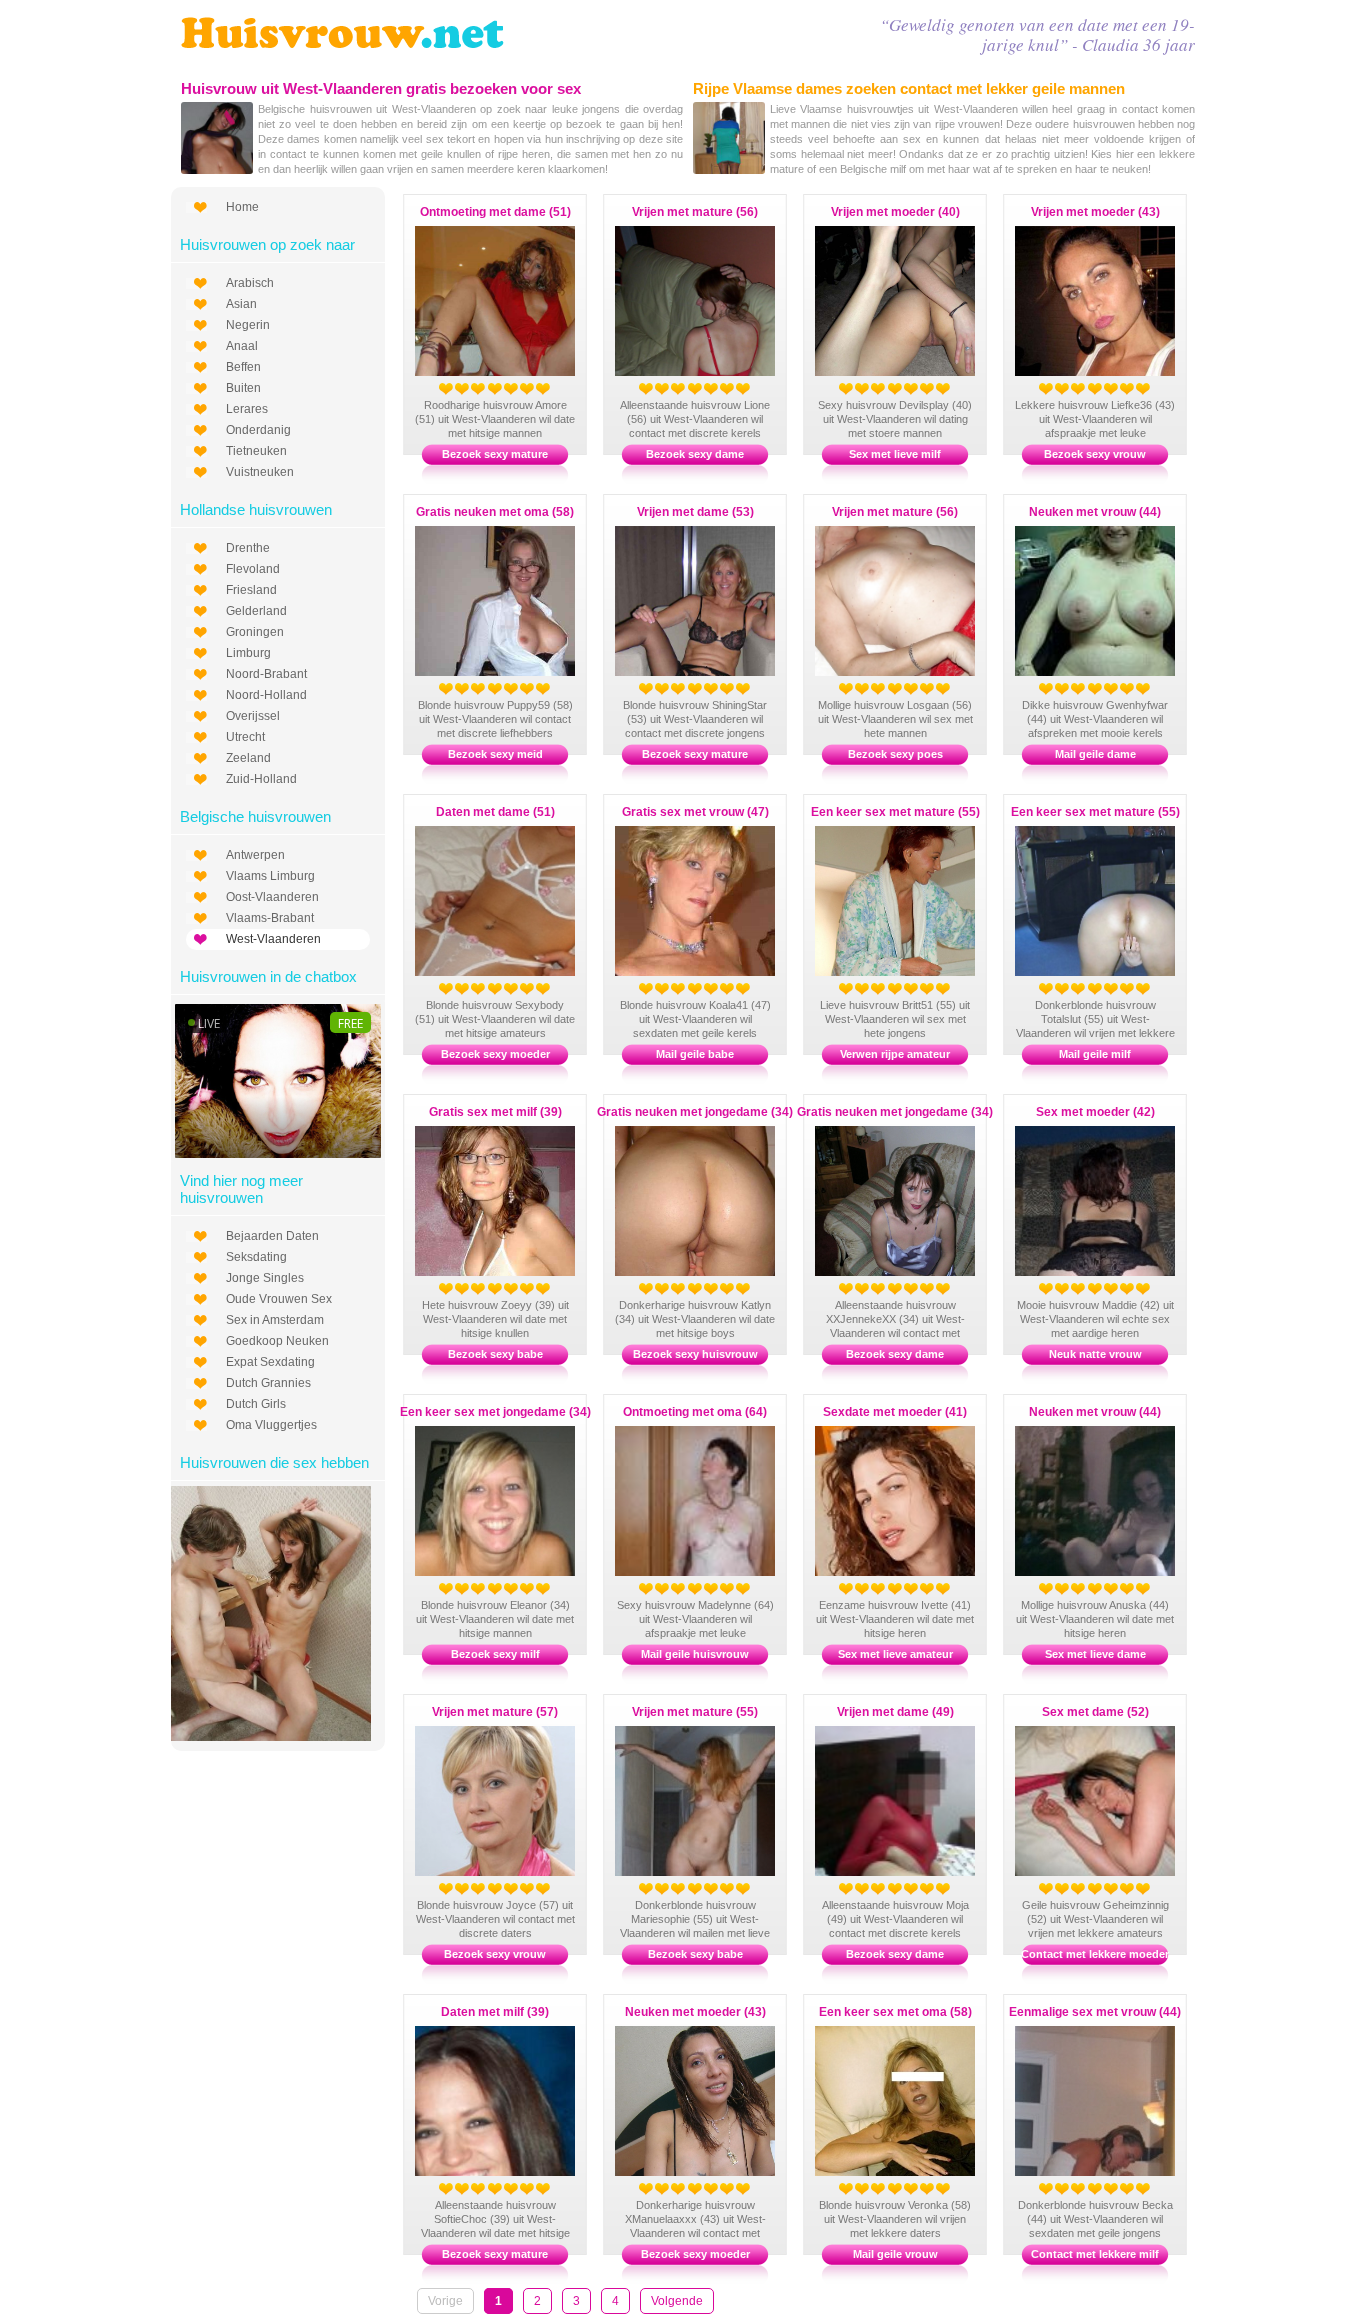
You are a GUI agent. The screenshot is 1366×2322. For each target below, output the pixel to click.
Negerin (248, 325)
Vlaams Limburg (270, 876)
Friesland (251, 590)
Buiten (243, 388)
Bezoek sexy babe (495, 1354)
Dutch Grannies (268, 1383)
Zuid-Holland (261, 779)
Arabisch (250, 283)
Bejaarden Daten (272, 1236)
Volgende (677, 2301)
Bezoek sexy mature (495, 454)
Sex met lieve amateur (895, 1654)
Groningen (255, 632)
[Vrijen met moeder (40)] (915, 372)
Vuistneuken (260, 472)
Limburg (248, 653)
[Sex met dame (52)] (1115, 1872)
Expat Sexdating (270, 1362)
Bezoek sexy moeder (495, 1054)
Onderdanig (258, 430)
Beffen (243, 367)
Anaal (242, 346)
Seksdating (256, 1257)
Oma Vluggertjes (271, 1425)
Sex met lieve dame (1095, 1654)
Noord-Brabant (266, 674)
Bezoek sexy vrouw (1095, 454)
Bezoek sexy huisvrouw (695, 1354)
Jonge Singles (265, 1278)
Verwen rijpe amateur (895, 1054)
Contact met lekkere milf (1095, 2254)
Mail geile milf (1095, 1054)
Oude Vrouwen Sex (279, 1299)
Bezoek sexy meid (495, 754)
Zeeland (248, 758)
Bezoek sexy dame (695, 454)
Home (242, 207)
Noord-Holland (266, 695)
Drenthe (248, 548)
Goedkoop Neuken (277, 1341)
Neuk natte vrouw (1095, 1354)
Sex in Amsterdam (275, 1320)
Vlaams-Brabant (270, 918)
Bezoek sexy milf (495, 1654)
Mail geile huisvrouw (695, 1654)
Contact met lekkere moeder (1095, 1954)
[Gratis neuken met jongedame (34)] (915, 1272)
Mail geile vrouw (895, 2254)
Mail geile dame (1095, 754)
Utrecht (245, 737)
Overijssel (253, 716)
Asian (241, 304)
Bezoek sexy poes (895, 754)
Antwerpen (255, 855)
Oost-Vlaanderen (272, 897)
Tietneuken (256, 451)
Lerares (247, 409)
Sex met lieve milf (895, 454)
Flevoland (253, 569)
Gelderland (256, 611)
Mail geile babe (695, 1054)
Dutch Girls (256, 1404)
